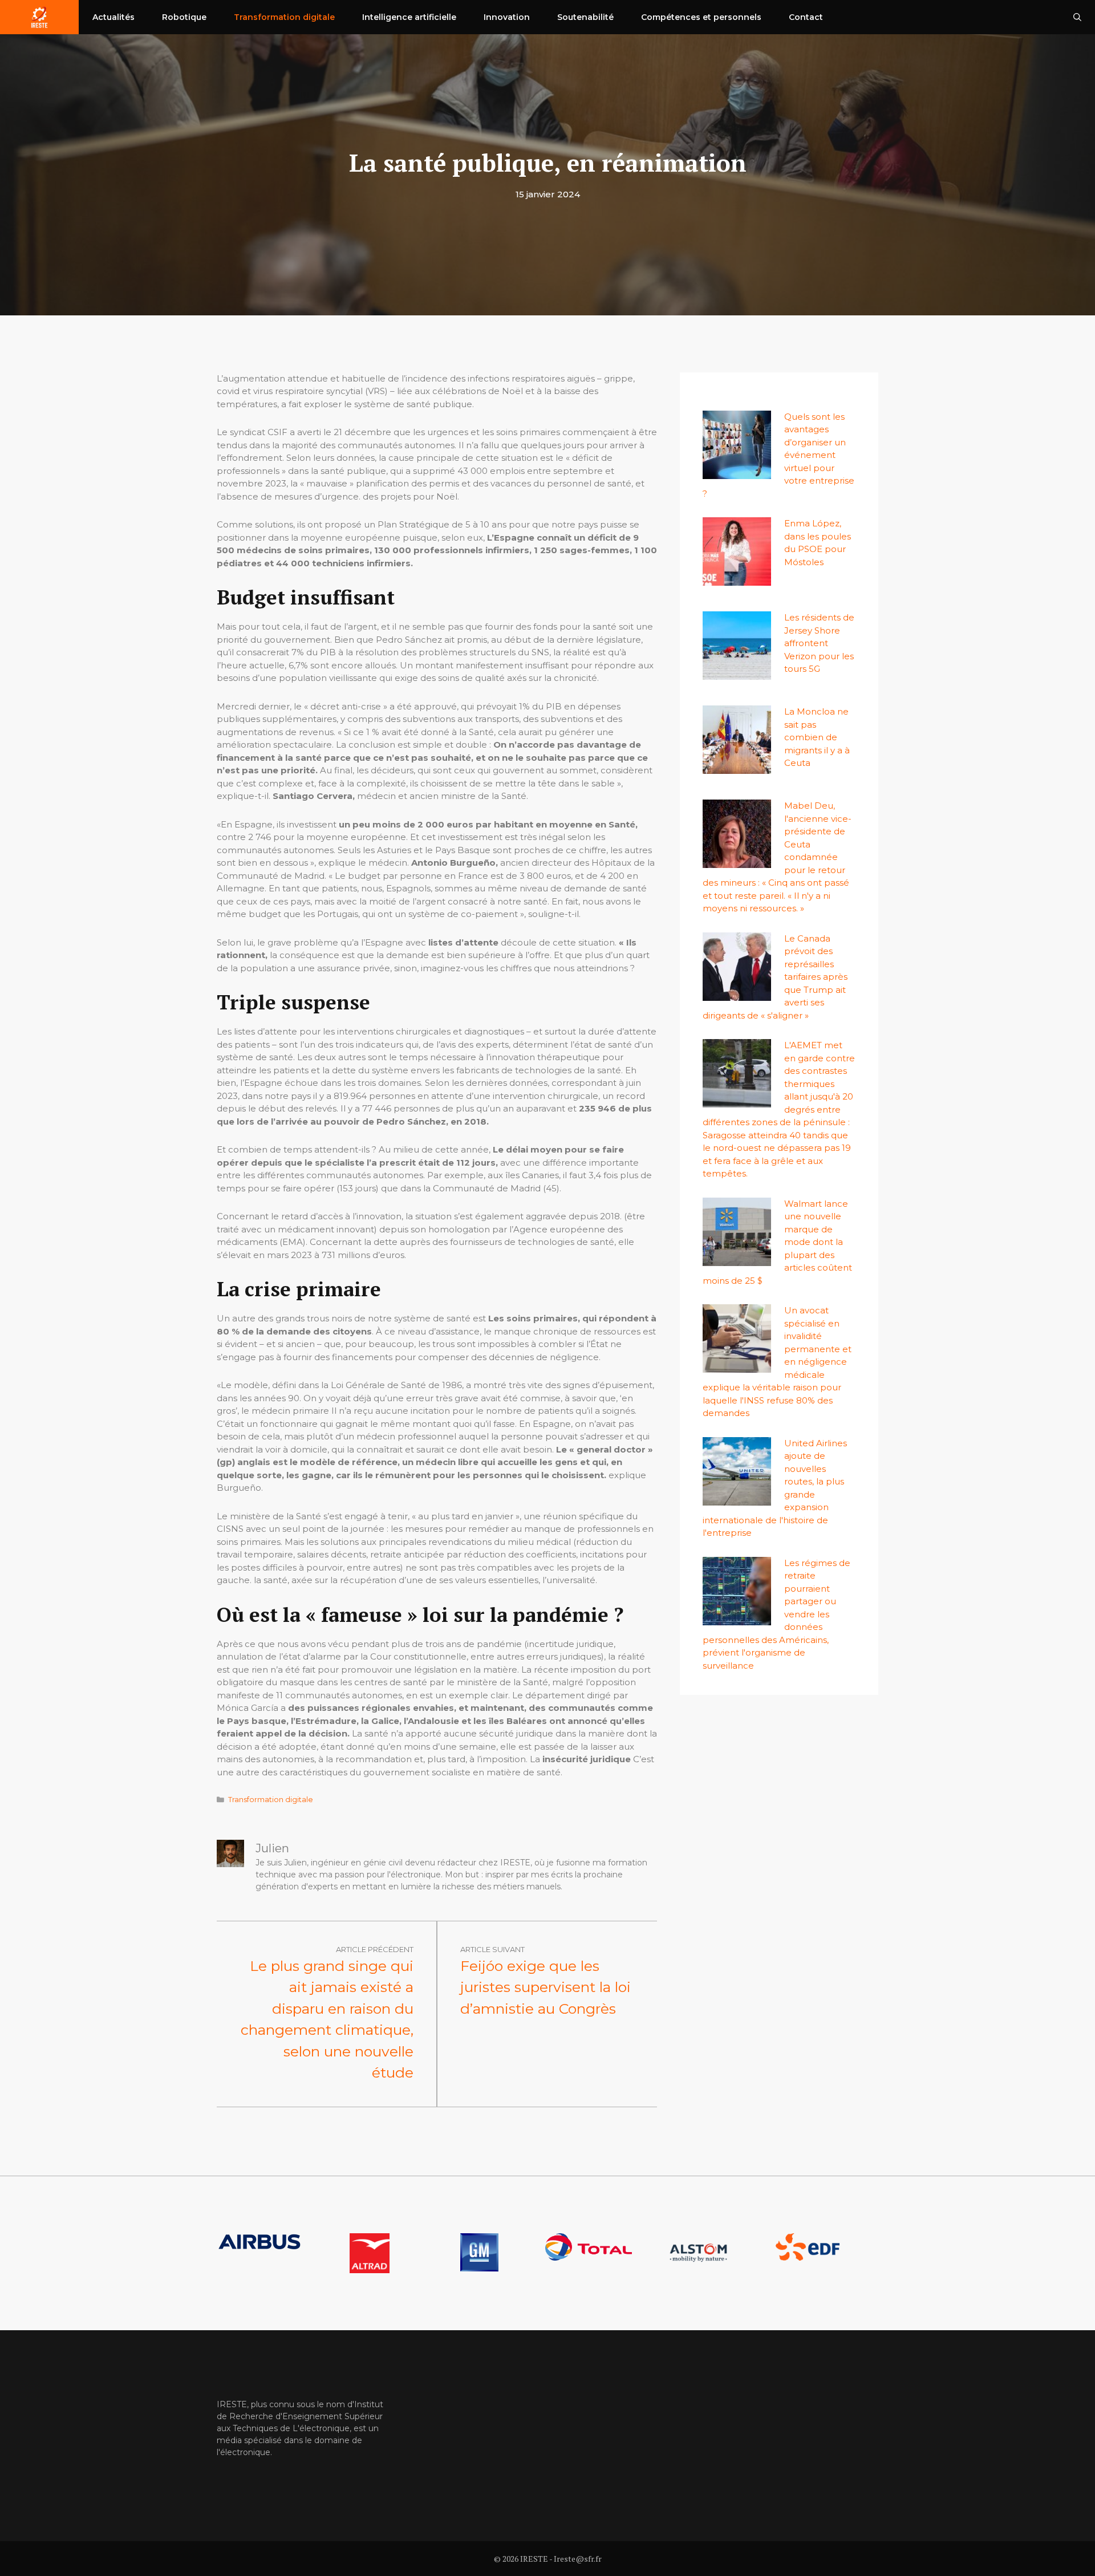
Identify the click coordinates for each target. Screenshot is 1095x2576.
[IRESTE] (39, 17)
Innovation (507, 17)
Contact (806, 17)
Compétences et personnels (701, 17)
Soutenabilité (585, 17)
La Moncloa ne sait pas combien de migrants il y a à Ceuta (817, 737)
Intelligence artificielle (409, 17)
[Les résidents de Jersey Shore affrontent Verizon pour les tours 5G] (737, 673)
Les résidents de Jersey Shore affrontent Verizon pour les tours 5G (819, 643)
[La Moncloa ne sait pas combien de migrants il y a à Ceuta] (737, 767)
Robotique (184, 17)
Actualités (113, 17)
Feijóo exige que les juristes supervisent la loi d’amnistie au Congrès (546, 1987)
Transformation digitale (284, 17)
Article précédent (375, 1949)
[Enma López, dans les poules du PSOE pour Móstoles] (737, 579)
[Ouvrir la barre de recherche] (1077, 17)
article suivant (492, 1949)
